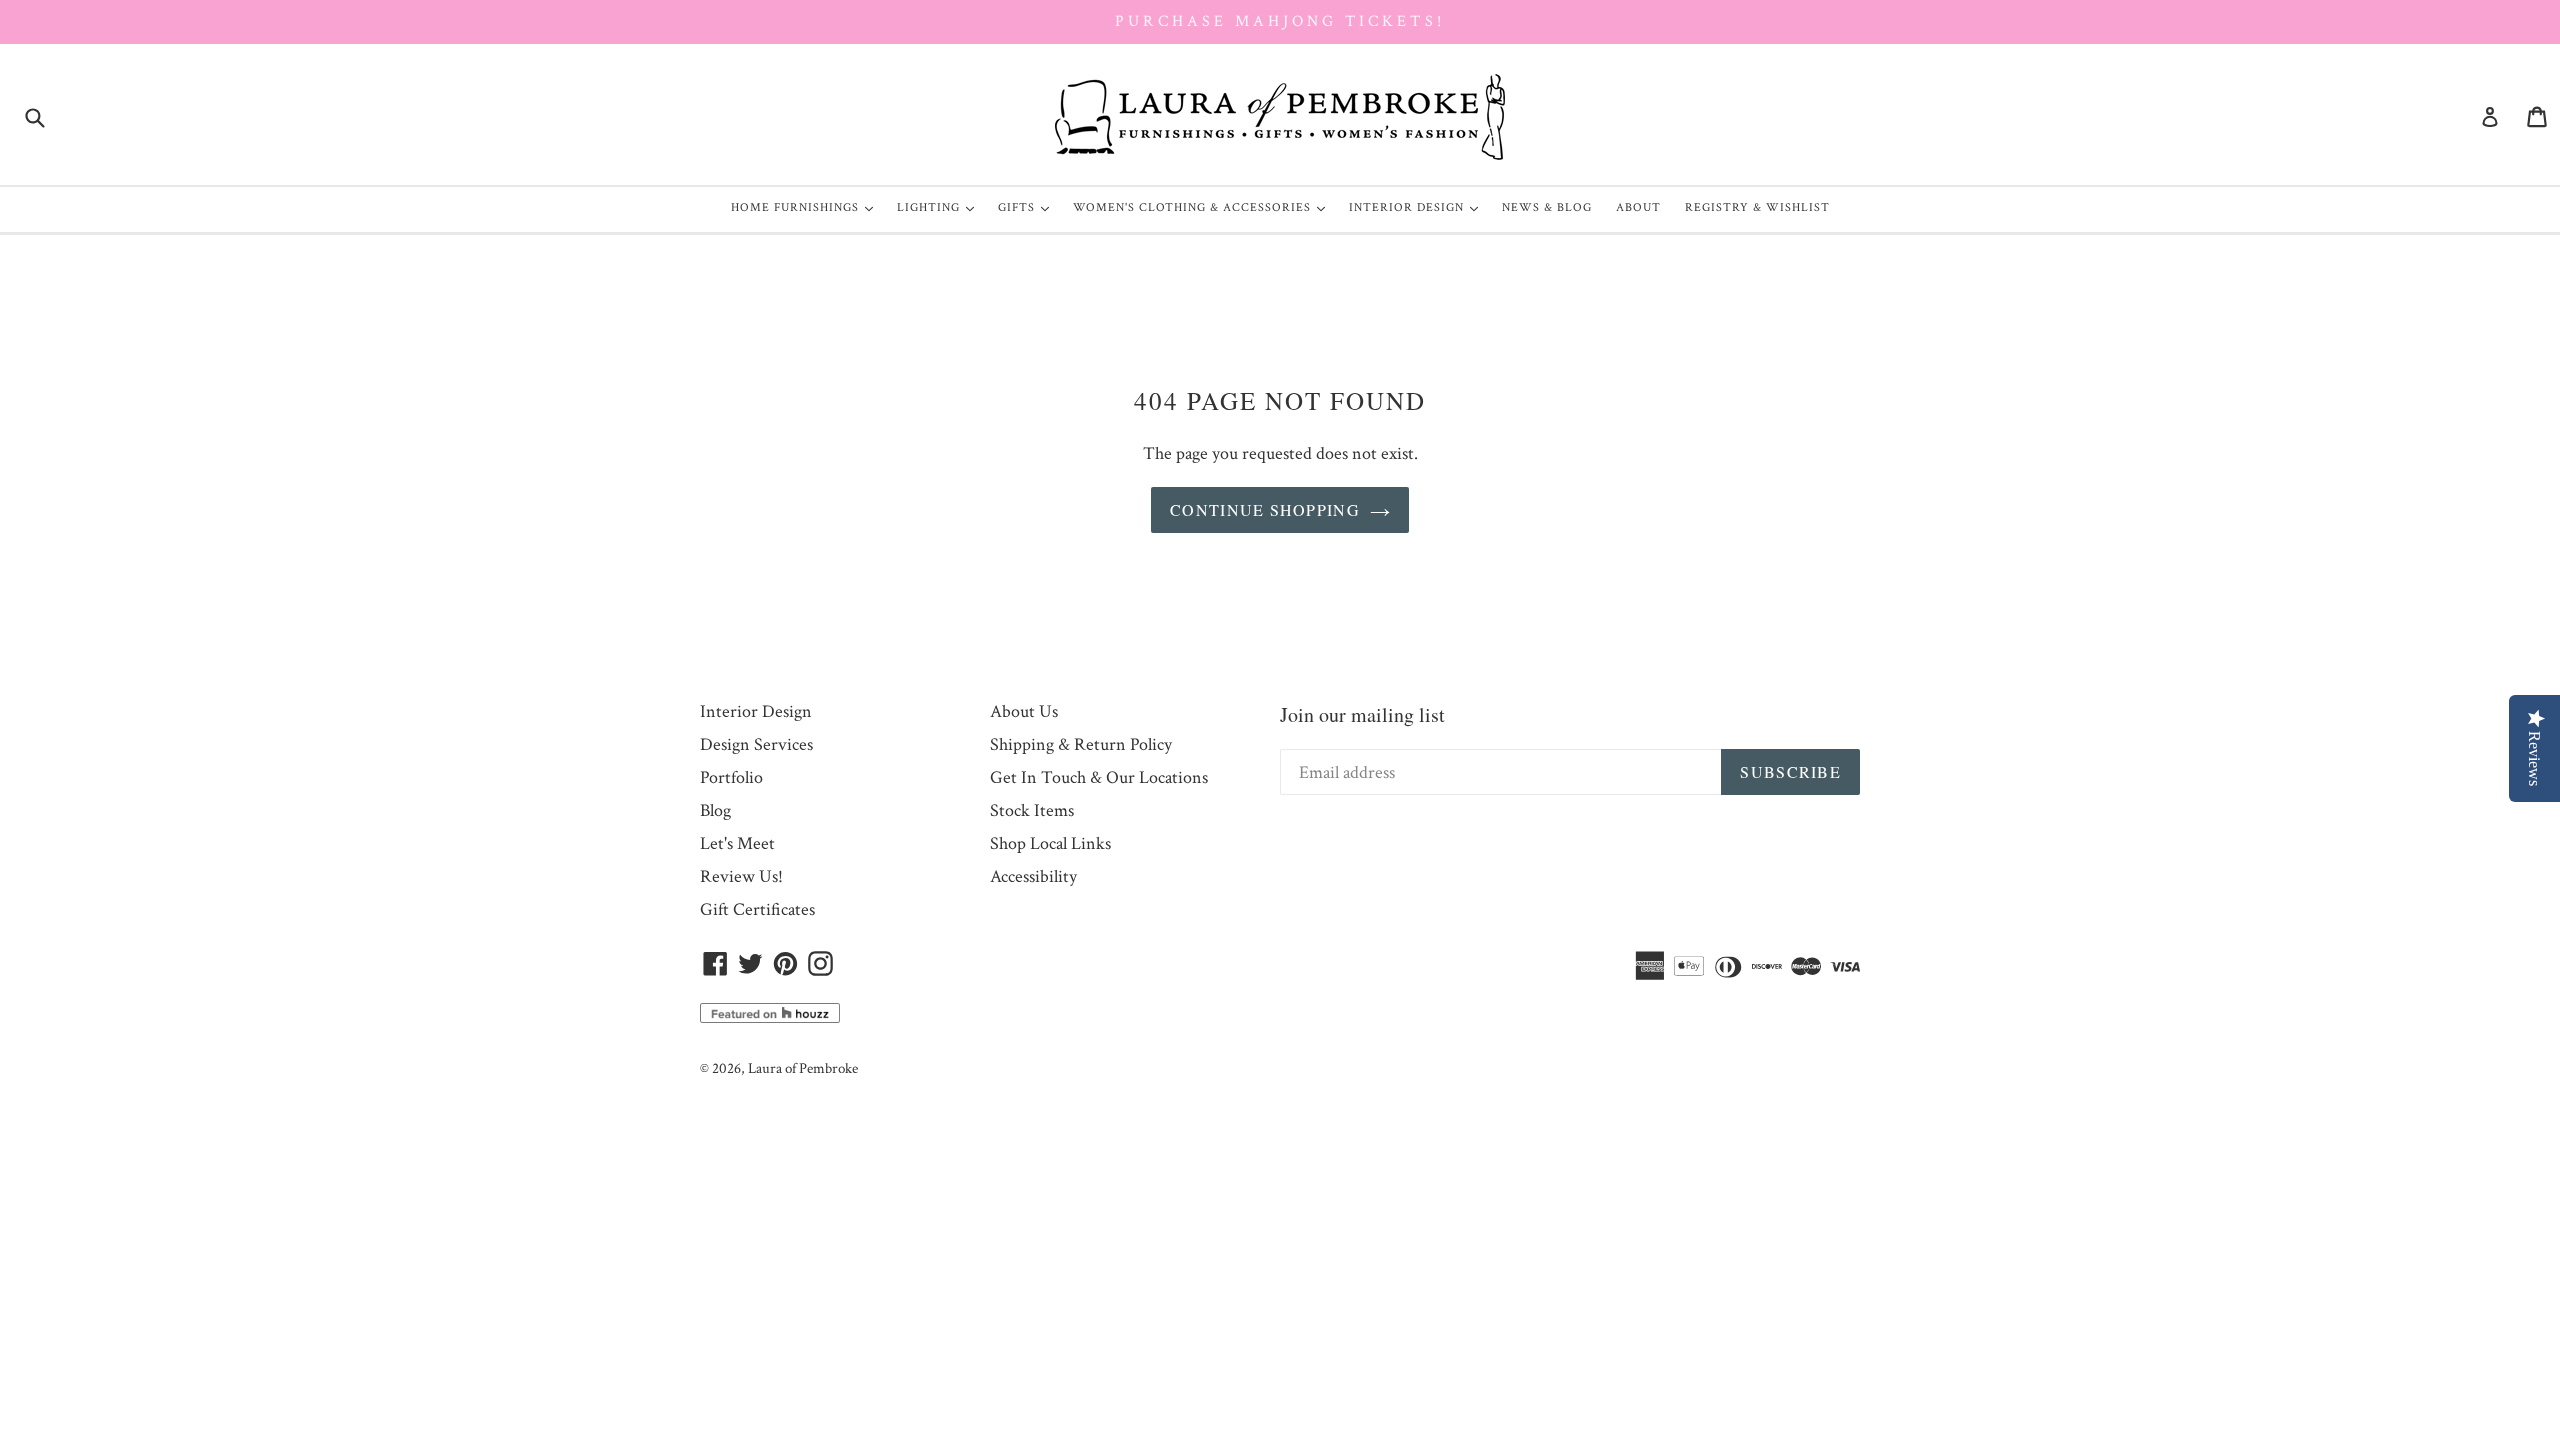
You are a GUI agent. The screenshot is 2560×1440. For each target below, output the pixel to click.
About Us (1024, 711)
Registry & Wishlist (1757, 207)
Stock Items (1032, 810)
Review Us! (741, 876)
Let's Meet (737, 843)
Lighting (940, 207)
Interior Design (1418, 207)
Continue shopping (1265, 509)
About (1638, 207)
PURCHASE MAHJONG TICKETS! (1279, 21)
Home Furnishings (807, 207)
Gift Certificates (757, 909)
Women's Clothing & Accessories (1204, 207)
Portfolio (731, 777)
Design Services (756, 744)
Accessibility (1033, 876)
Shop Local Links (1050, 843)
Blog (715, 810)
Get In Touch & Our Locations (1099, 777)
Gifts (1028, 207)
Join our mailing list (1362, 714)
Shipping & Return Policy (1081, 744)
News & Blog (1547, 207)
